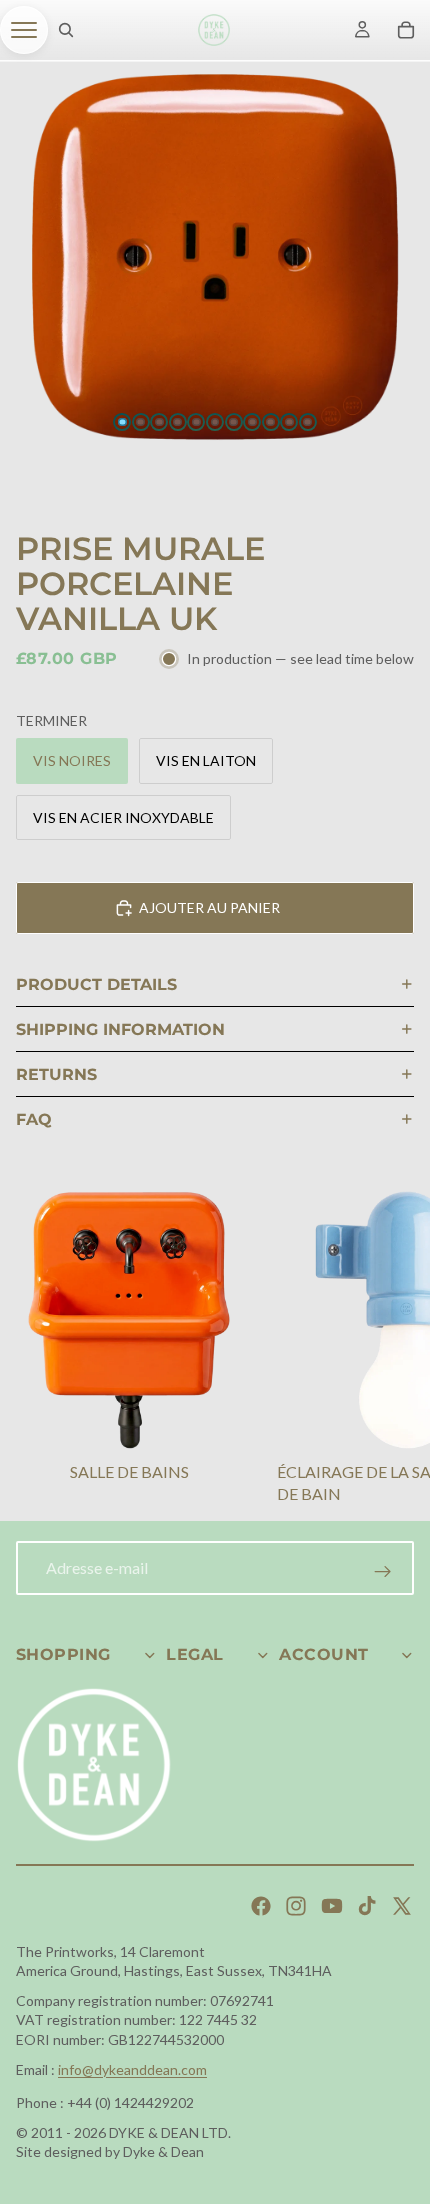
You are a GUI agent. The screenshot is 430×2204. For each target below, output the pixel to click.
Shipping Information (120, 1029)
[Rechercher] (66, 30)
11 (308, 422)
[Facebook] (261, 1906)
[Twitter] (402, 1906)
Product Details (96, 984)
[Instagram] (296, 1906)
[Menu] (24, 30)
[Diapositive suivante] (390, 1351)
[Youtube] (332, 1906)
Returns (56, 1074)
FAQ (34, 1119)
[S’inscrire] (383, 1572)
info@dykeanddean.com (132, 2069)
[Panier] (406, 30)
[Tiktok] (367, 1906)
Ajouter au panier (209, 907)
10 (289, 422)
